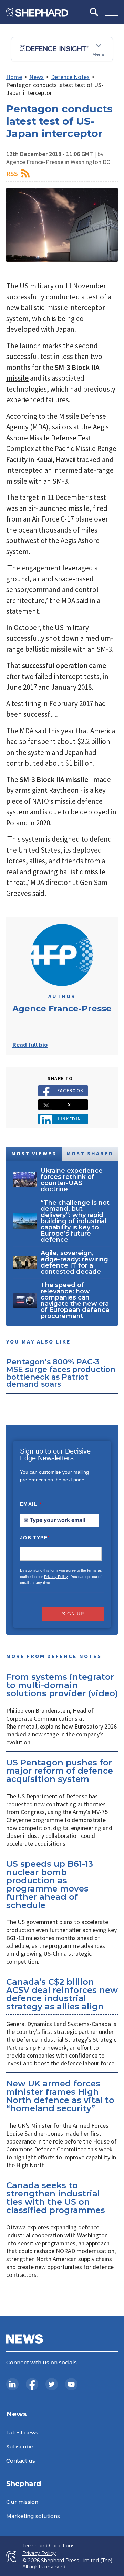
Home (14, 77)
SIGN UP (73, 1614)
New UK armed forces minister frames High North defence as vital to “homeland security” (60, 2096)
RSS (12, 173)
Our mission (22, 2502)
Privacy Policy (56, 1577)
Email (31, 1504)
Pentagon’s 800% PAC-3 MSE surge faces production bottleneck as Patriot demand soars (61, 1373)
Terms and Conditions (48, 2546)
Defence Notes (70, 77)
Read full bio (30, 1045)
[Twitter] (52, 2384)
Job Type (35, 1538)
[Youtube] (71, 2384)
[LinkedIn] (12, 2384)
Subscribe (20, 2447)
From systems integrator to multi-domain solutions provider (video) (62, 1685)
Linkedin (69, 1119)
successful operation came (64, 665)
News (37, 77)
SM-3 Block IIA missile (54, 780)
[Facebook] (32, 2384)
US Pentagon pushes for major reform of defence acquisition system (60, 1771)
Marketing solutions (33, 2516)
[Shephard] (37, 12)
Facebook (70, 1090)
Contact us (21, 2461)
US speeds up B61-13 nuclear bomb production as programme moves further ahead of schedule (50, 1884)
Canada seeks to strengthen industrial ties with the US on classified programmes (56, 2198)
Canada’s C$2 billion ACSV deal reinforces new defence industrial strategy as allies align (62, 1994)
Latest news (22, 2432)
